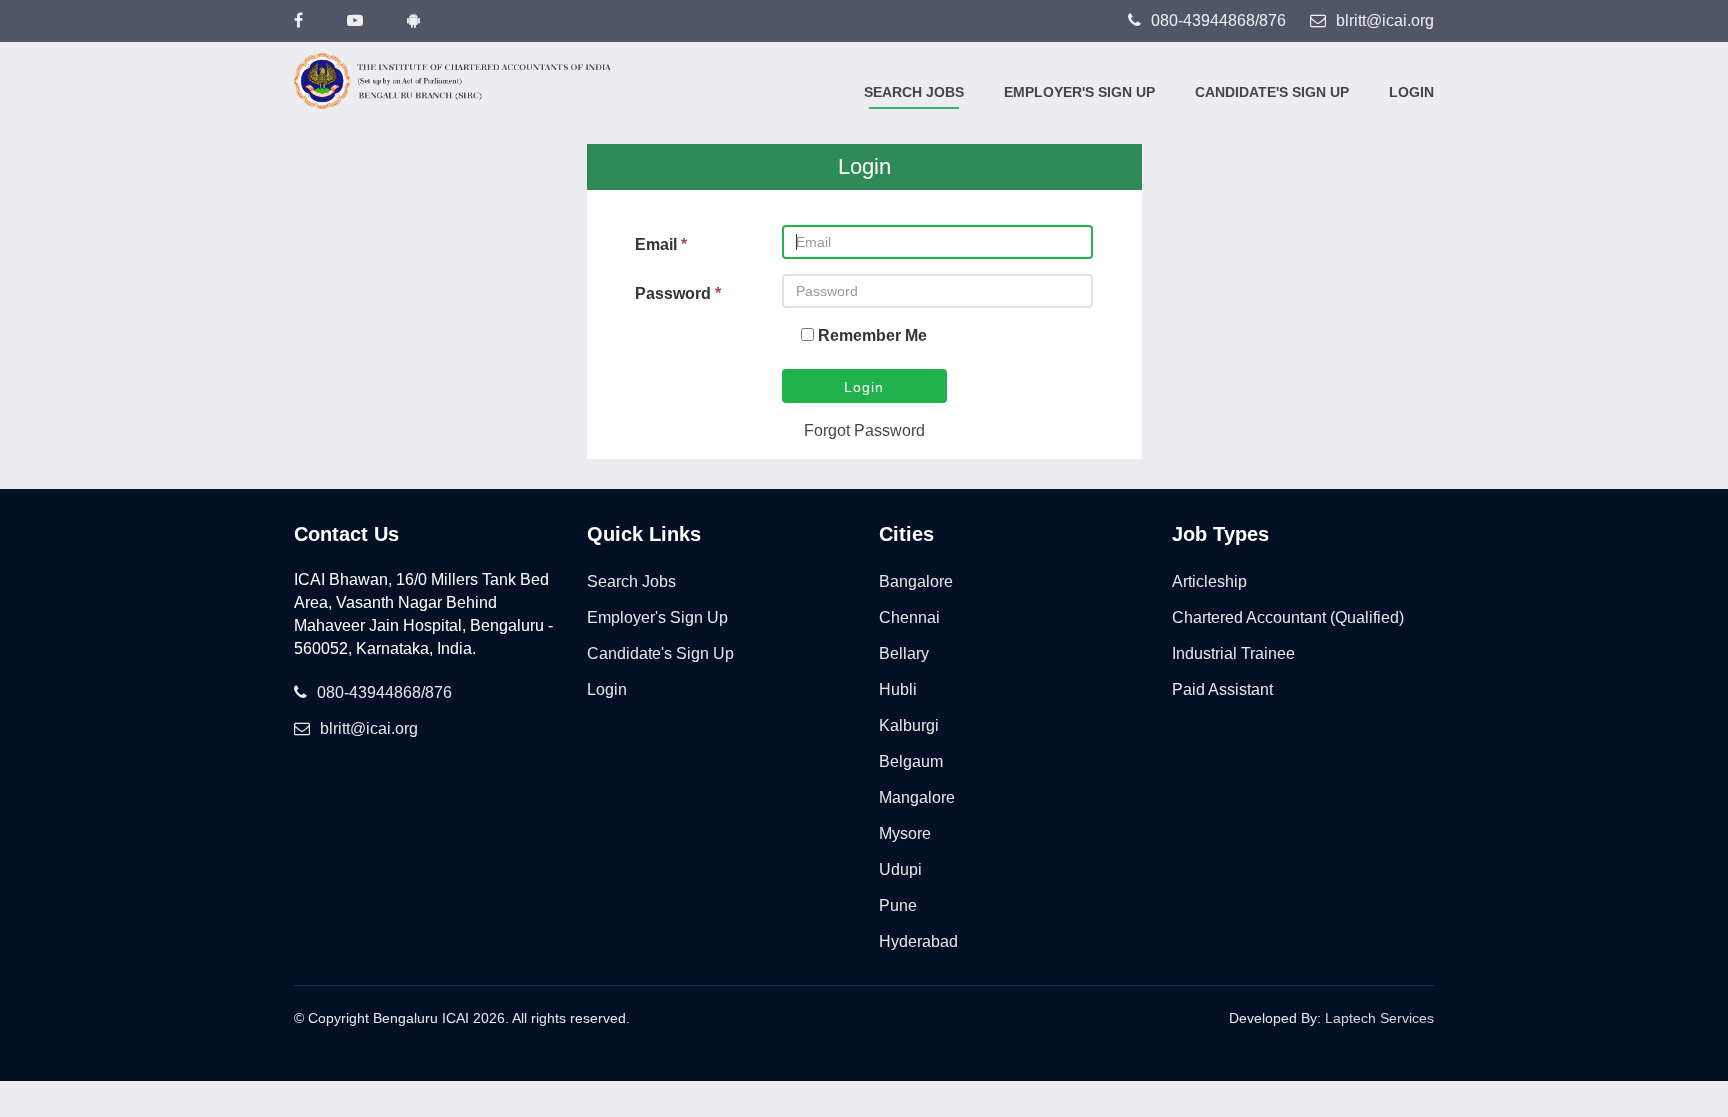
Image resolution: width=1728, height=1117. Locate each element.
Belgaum (911, 761)
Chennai (909, 617)
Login (1411, 92)
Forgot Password (864, 430)
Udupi (900, 869)
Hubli (898, 689)
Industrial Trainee (1233, 653)
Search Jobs (914, 92)
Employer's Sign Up (1079, 92)
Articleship (1209, 581)
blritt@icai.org (1385, 20)
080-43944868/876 (1218, 20)
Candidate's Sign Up (1272, 92)
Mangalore (917, 797)
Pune (898, 905)
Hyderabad (918, 941)
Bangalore (916, 581)
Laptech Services (1379, 1018)
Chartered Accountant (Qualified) (1288, 617)
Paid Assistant (1222, 689)
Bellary (904, 653)
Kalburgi (909, 725)
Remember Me (872, 335)
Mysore (905, 833)
